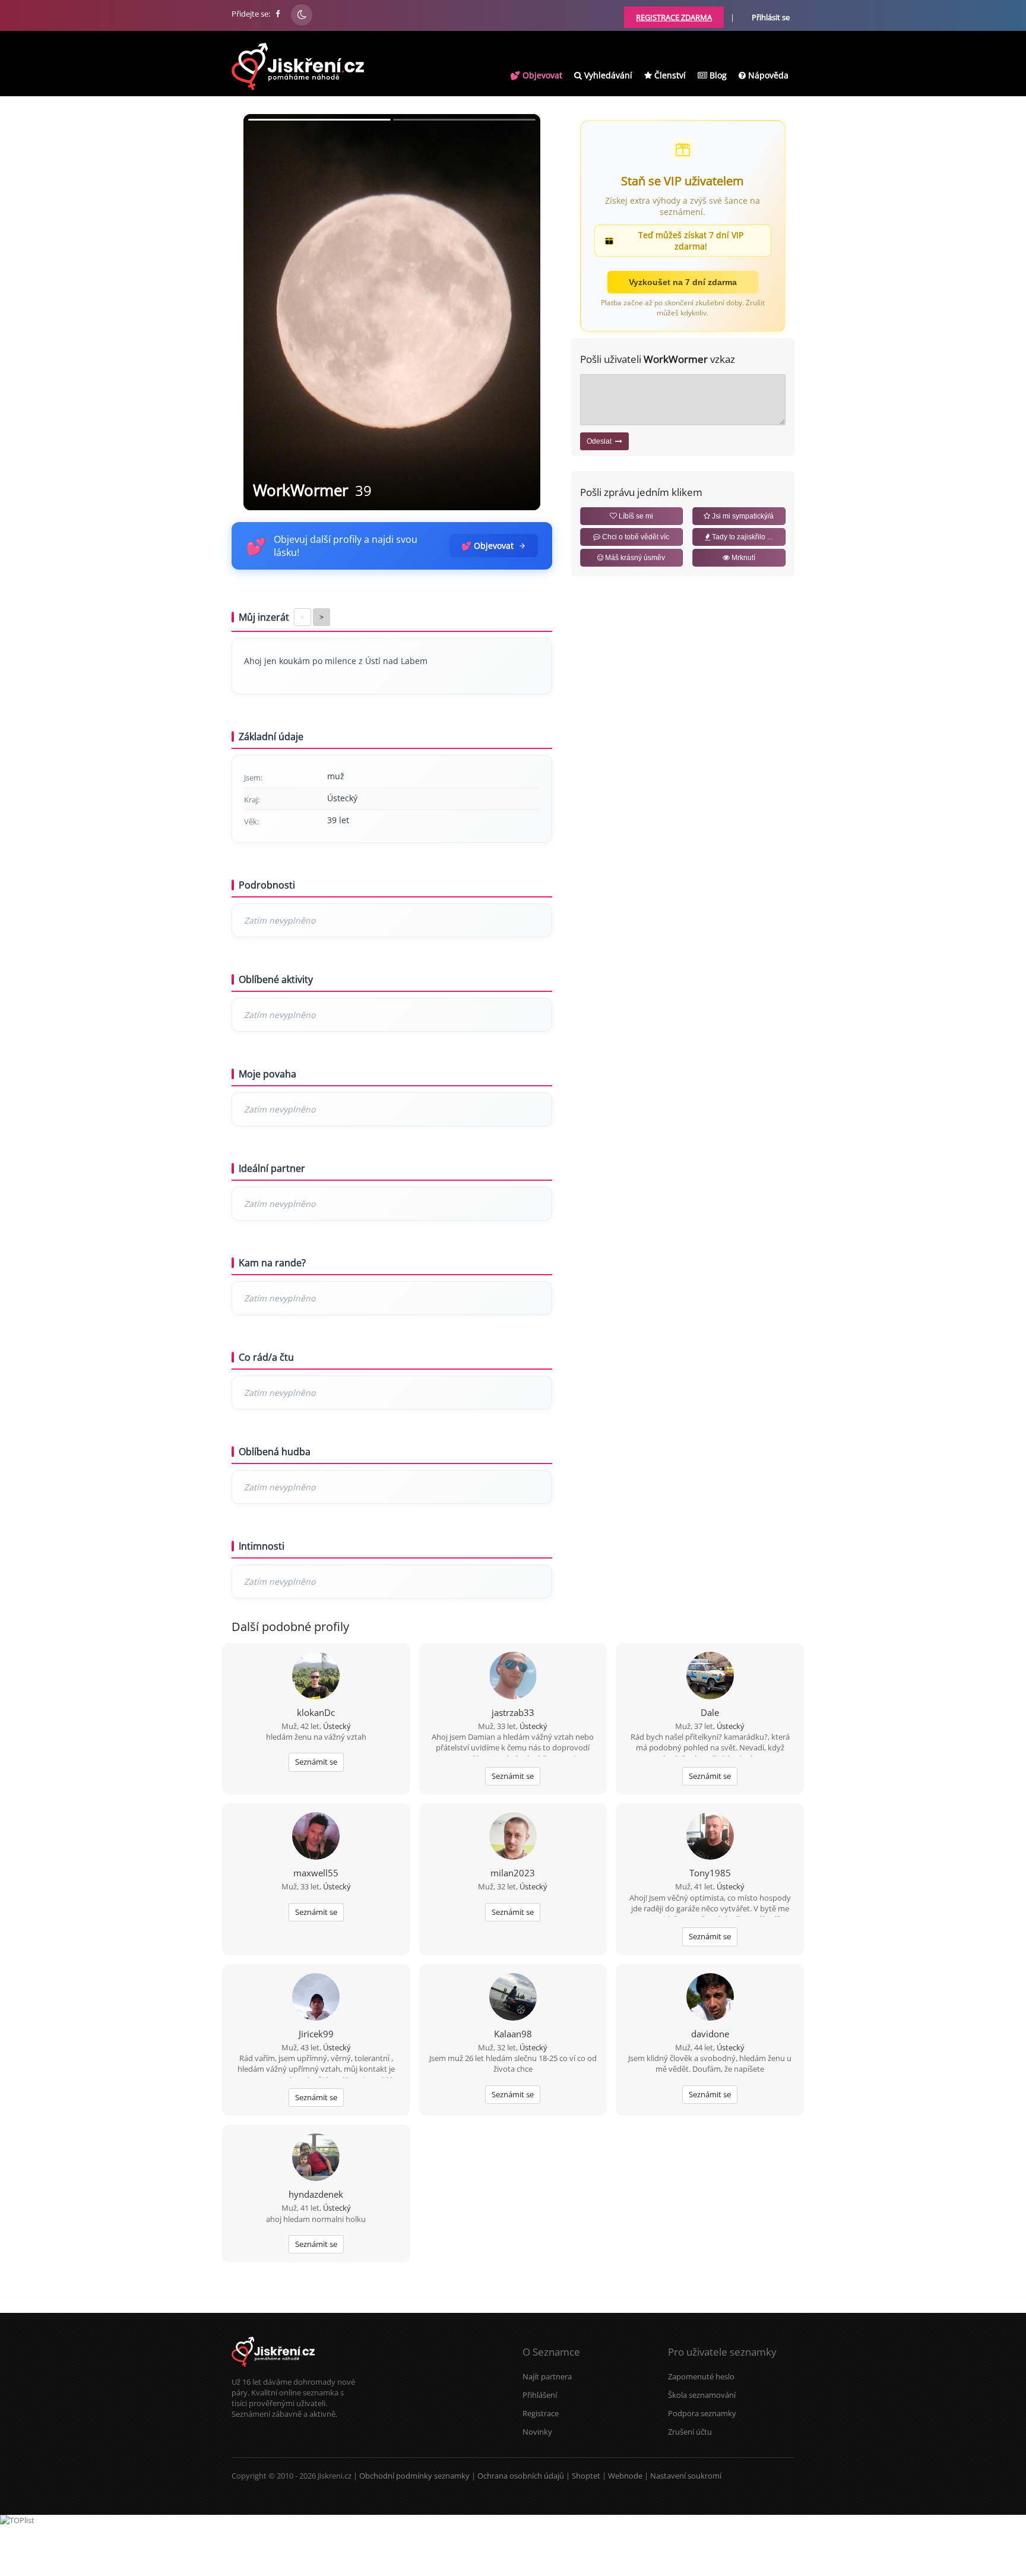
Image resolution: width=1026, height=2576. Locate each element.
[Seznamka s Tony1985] (710, 1837)
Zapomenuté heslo (701, 2376)
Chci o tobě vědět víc (635, 537)
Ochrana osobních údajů (521, 2476)
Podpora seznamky (702, 2413)
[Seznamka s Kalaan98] (513, 1998)
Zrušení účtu (690, 2432)
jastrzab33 (513, 1712)
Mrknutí (742, 558)
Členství (669, 75)
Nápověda (767, 75)
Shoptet (586, 2476)
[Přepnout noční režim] (302, 15)
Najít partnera (547, 2376)
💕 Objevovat (536, 75)
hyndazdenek (316, 2194)
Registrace (541, 2413)
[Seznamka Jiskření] (273, 2371)
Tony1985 (710, 1873)
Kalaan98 (513, 2034)
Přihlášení (540, 2395)
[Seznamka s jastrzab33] (513, 1677)
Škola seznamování (702, 2395)
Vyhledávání (607, 75)
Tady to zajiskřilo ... (741, 537)
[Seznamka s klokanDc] (316, 1677)
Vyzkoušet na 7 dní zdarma (683, 282)
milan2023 (513, 1873)
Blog (717, 75)
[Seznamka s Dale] (710, 1677)
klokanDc (316, 1712)
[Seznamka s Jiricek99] (316, 1998)
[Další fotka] (521, 312)
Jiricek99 (316, 2034)
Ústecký (337, 1726)
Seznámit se (316, 1762)
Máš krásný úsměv (634, 558)
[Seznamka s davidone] (710, 1998)
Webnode (625, 2476)
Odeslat (601, 441)
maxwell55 (316, 1873)
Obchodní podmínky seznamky (414, 2476)
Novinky (537, 2432)
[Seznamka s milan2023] (513, 1837)
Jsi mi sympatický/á (742, 516)
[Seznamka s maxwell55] (316, 1837)
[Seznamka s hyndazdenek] (316, 2158)
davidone (710, 2034)
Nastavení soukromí (686, 2476)
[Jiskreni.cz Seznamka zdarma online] (278, 14)
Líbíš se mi (635, 516)
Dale (710, 1712)
